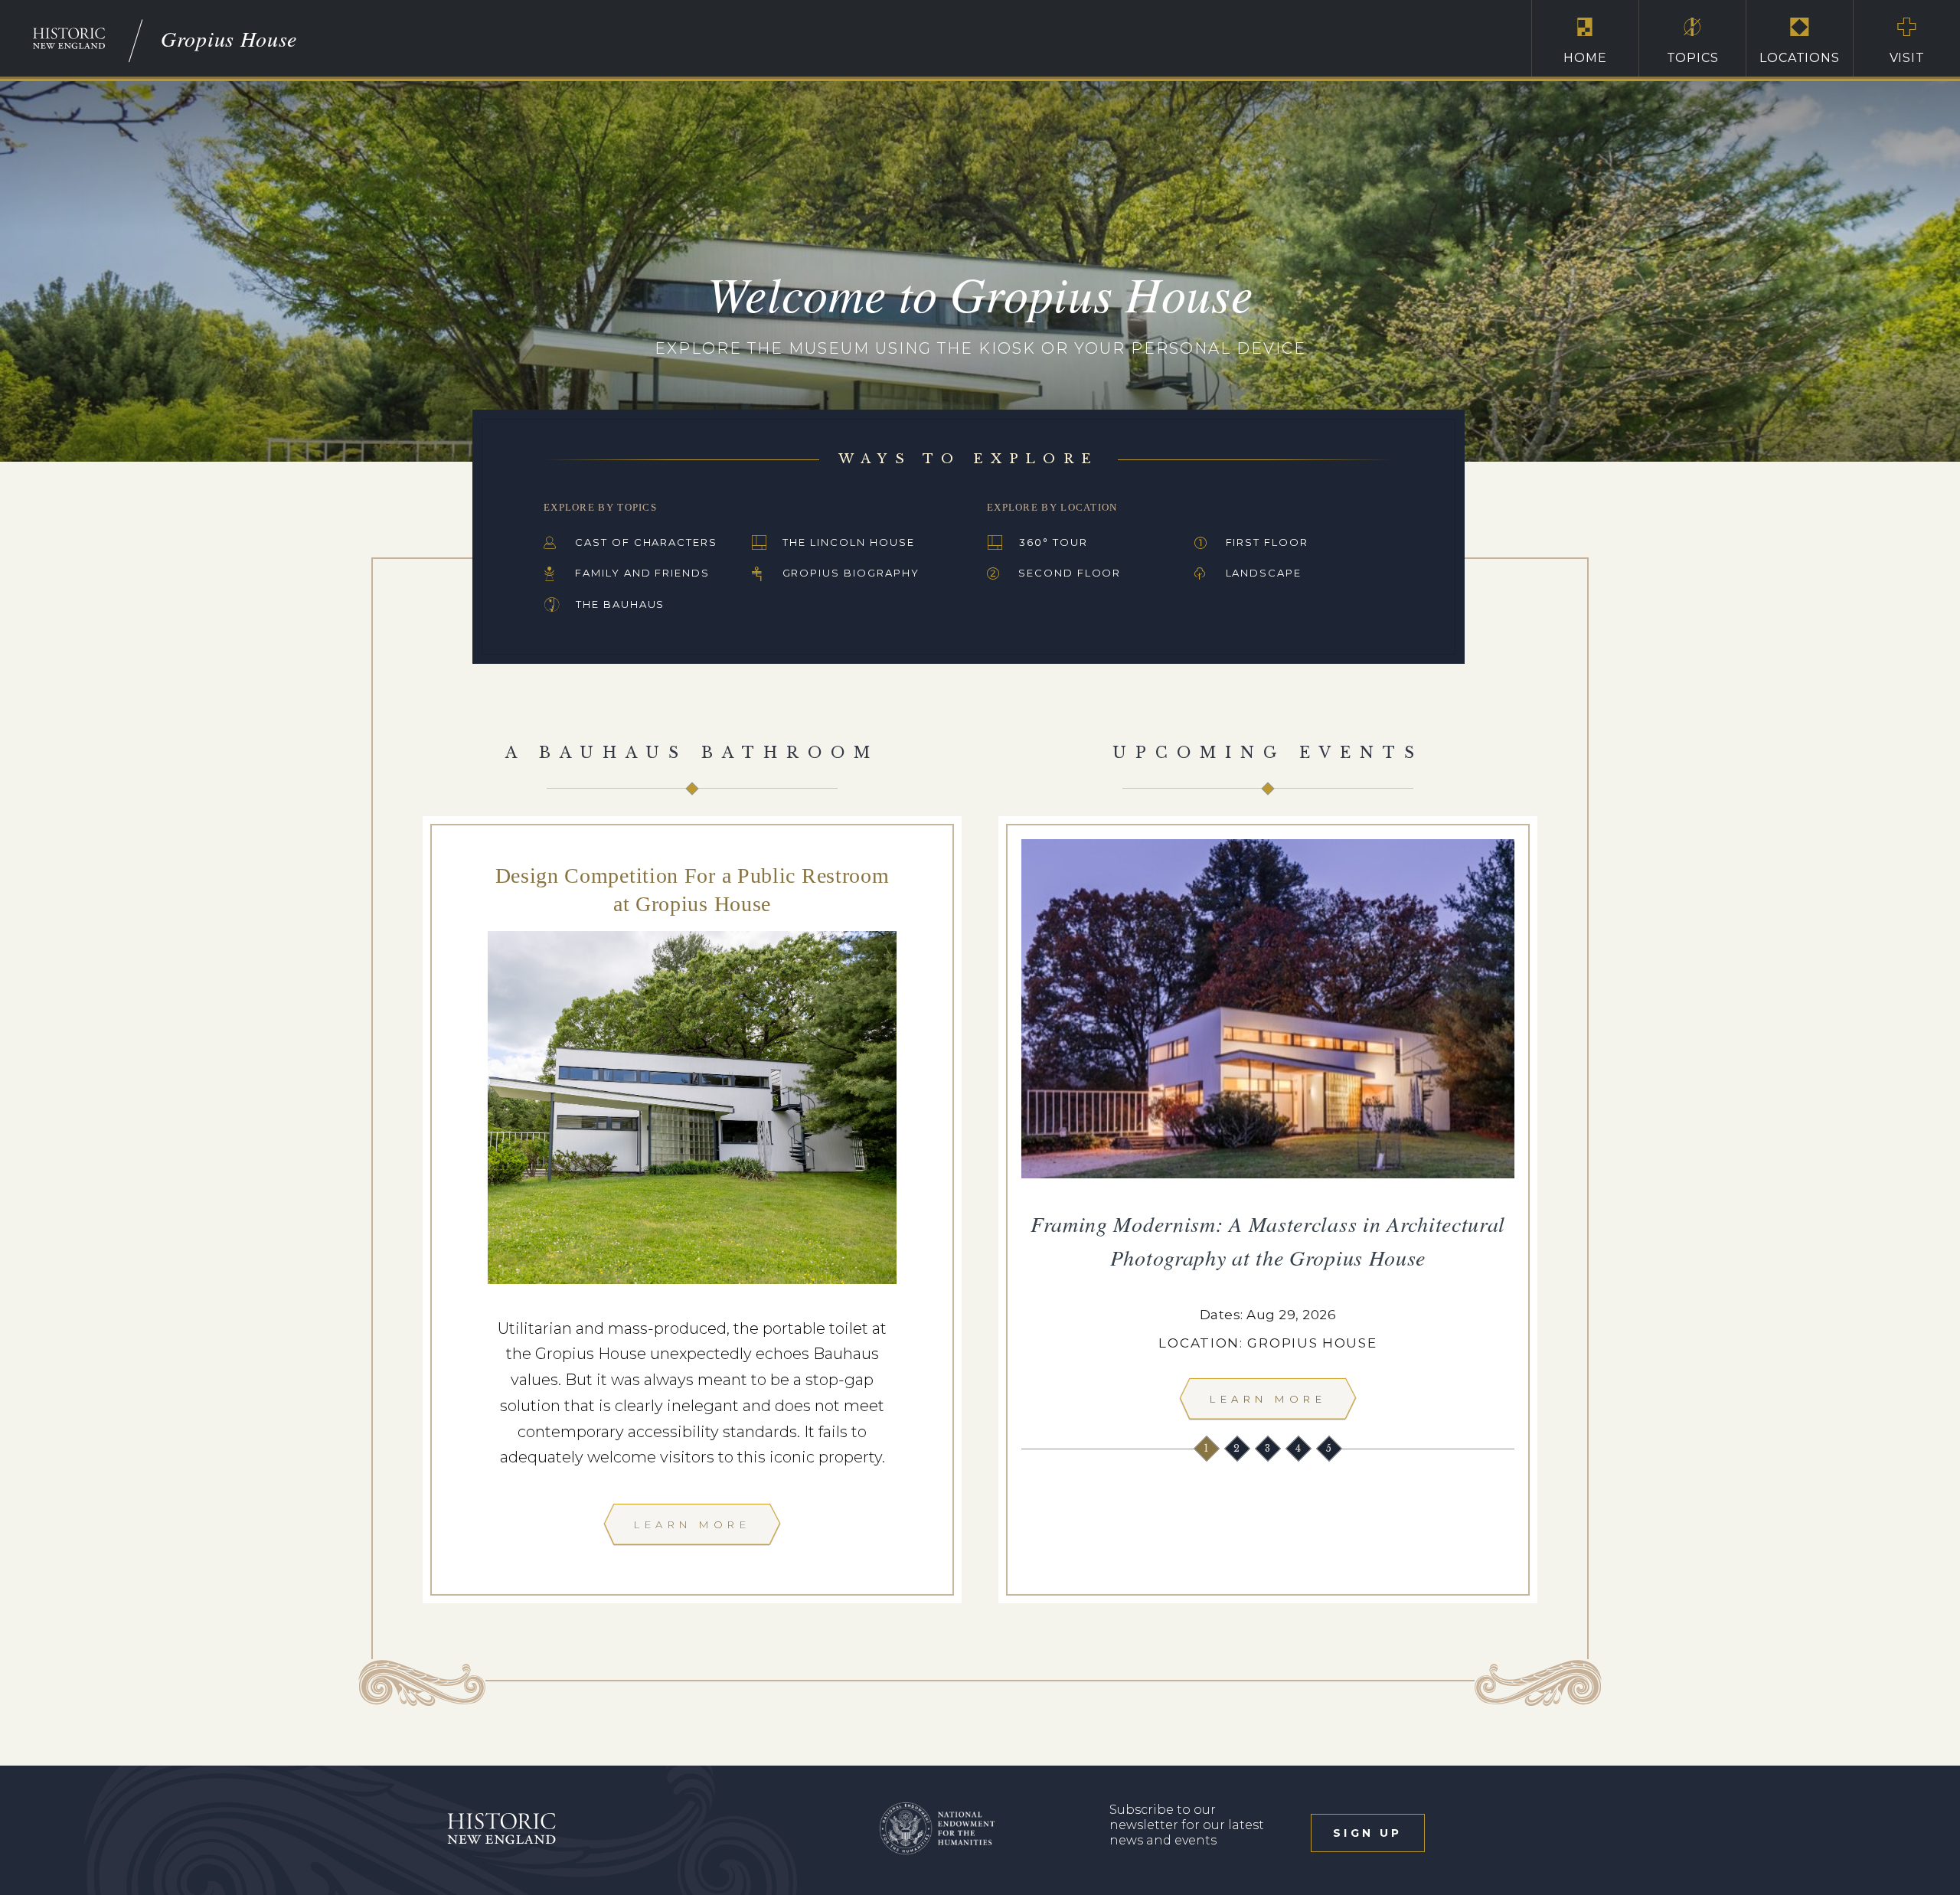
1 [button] (1208, 1448)
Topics (1693, 58)
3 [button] (1269, 1448)
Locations (1799, 58)
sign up (1367, 1833)
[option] (1268, 1134)
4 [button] (1300, 1448)
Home (1585, 58)
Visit (1907, 58)
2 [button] (1238, 1448)
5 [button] (1330, 1448)
